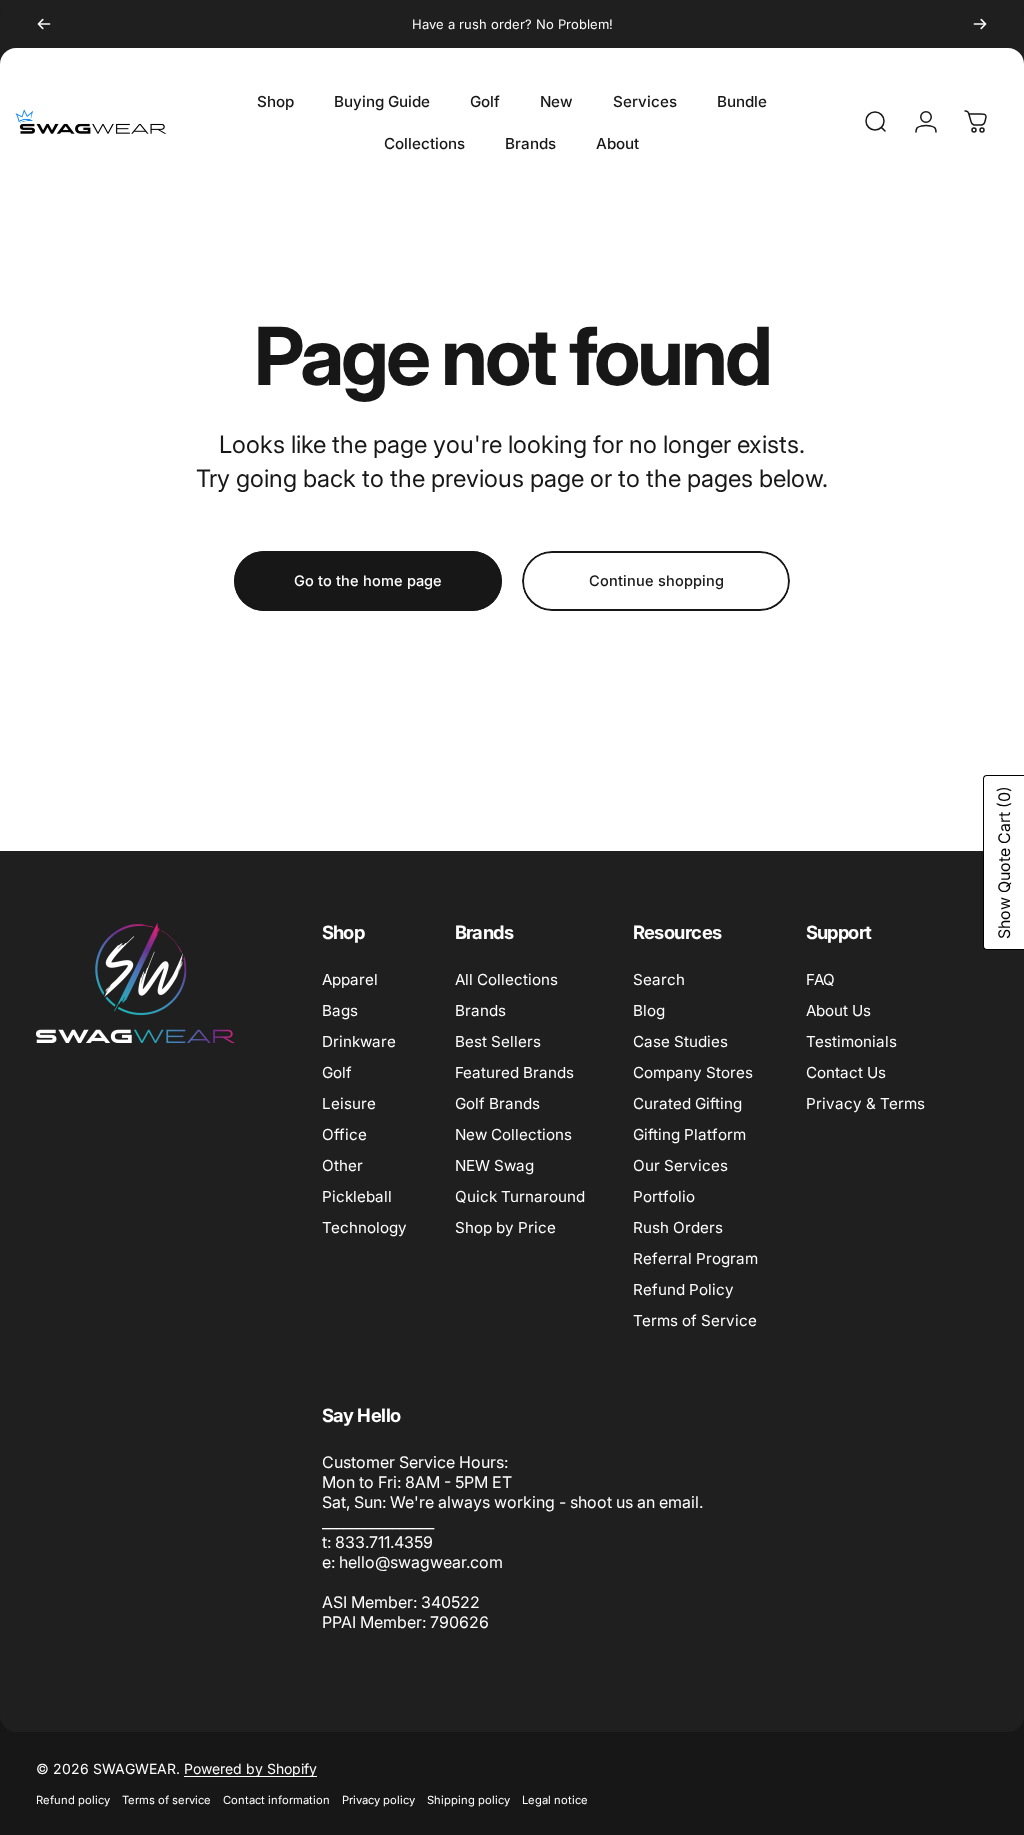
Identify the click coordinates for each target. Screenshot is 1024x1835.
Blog (649, 1010)
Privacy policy (378, 1800)
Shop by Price (505, 1227)
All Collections (506, 979)
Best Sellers (498, 1041)
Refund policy (73, 1800)
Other (342, 1165)
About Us (838, 1010)
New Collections (513, 1134)
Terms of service (166, 1800)
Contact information (276, 1800)
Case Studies (680, 1041)
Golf (337, 1072)
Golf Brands (497, 1103)
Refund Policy (683, 1289)
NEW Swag (494, 1165)
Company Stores (693, 1072)
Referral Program (695, 1258)
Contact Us (846, 1072)
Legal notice (555, 1800)
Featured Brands (514, 1072)
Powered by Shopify (250, 1768)
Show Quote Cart (1004, 862)
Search (659, 979)
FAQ (820, 979)
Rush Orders (678, 1227)
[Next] (980, 24)
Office (344, 1134)
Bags (340, 1010)
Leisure (349, 1103)
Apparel (350, 979)
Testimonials (851, 1041)
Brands (480, 1010)
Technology (364, 1227)
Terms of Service (695, 1320)
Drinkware (359, 1041)
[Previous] (44, 24)
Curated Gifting (687, 1103)
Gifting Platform (689, 1134)
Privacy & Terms (865, 1103)
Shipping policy (468, 1800)
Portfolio (664, 1196)
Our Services (680, 1165)
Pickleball (357, 1196)
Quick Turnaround (520, 1196)
